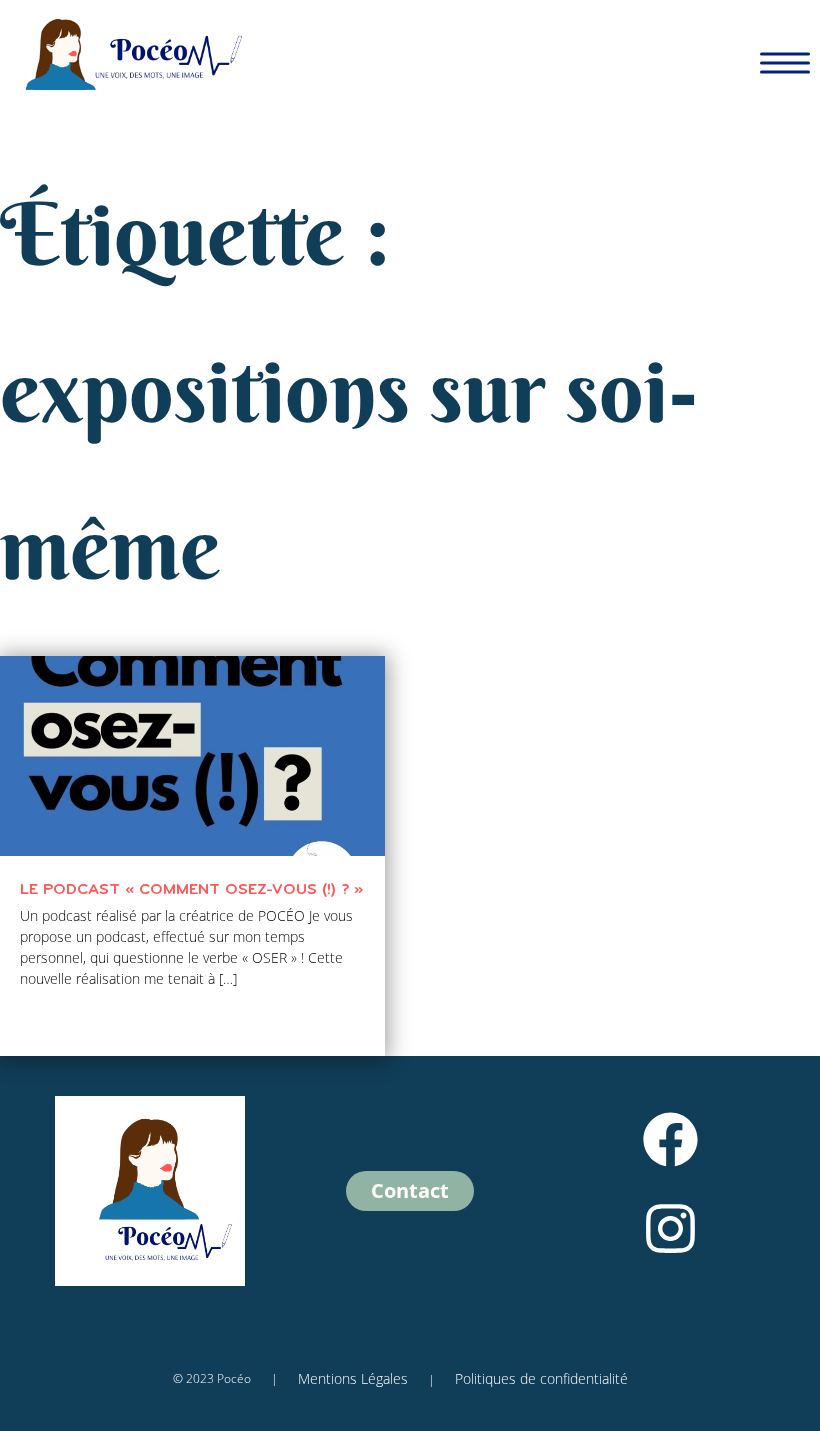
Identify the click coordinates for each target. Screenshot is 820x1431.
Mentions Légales (353, 1378)
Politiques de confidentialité (541, 1378)
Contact (410, 1190)
